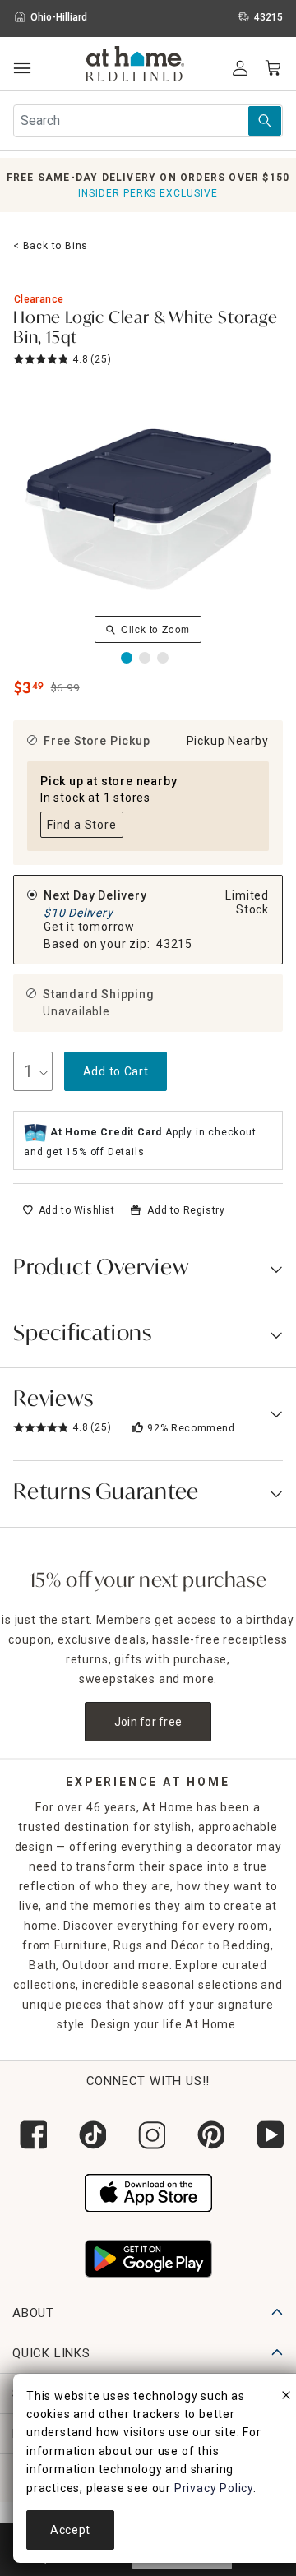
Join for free (148, 1722)
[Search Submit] (265, 121)
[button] (135, 66)
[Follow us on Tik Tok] (89, 2135)
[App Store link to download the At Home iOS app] (148, 2190)
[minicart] (273, 68)
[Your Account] (240, 68)
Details (126, 1152)
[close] (286, 2398)
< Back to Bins (51, 246)
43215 (174, 944)
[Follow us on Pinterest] (207, 2135)
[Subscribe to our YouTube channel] (266, 2135)
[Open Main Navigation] (22, 69)
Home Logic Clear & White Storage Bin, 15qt (146, 329)
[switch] (69, 1210)
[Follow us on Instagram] (148, 2135)
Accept (70, 2530)
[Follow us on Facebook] (30, 2135)
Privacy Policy (214, 2488)
